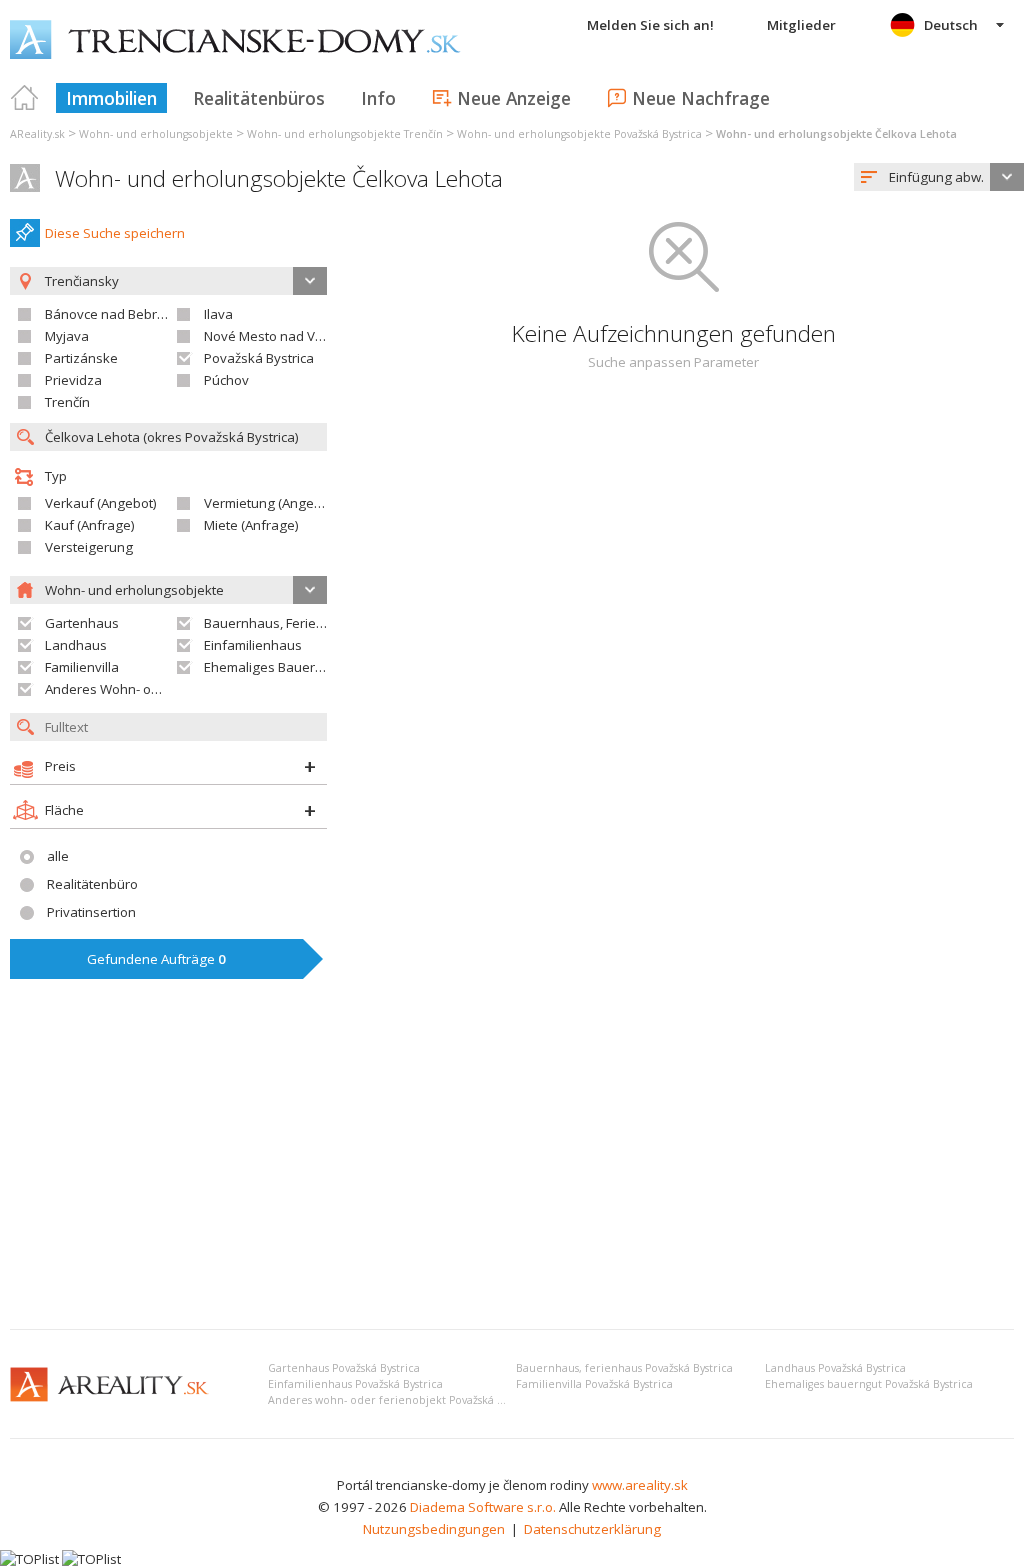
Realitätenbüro (92, 884)
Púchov (226, 380)
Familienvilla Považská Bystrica (594, 1384)
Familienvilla (82, 667)
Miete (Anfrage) (251, 525)
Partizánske (81, 358)
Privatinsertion (91, 912)
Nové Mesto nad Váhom (277, 336)
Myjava (67, 336)
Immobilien (111, 98)
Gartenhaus (82, 623)
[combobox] (939, 177)
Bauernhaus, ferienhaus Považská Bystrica (624, 1368)
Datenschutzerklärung (592, 1529)
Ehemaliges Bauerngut (273, 667)
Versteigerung (89, 547)
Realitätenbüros (259, 98)
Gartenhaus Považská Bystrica (344, 1368)
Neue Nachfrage (701, 98)
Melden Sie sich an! (650, 25)
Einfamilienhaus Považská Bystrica (355, 1384)
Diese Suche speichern (115, 233)
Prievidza (73, 380)
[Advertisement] (512, 1164)
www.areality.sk (640, 1485)
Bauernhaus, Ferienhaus (279, 623)
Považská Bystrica (259, 358)
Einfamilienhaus (253, 645)
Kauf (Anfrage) (90, 525)
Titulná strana (25, 98)
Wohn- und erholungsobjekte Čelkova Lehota (279, 178)
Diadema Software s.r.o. (483, 1507)
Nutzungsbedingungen (434, 1529)
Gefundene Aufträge (156, 959)
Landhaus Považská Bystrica (835, 1368)
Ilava (218, 314)
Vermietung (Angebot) (271, 503)
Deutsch (951, 25)
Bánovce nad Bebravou (116, 314)
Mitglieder (801, 25)
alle (58, 856)
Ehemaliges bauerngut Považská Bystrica (869, 1384)
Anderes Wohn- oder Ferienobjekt (148, 689)
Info (378, 98)
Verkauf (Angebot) (101, 503)
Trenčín (67, 402)
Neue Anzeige (514, 98)
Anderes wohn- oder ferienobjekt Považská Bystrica (402, 1400)
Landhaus (76, 645)
